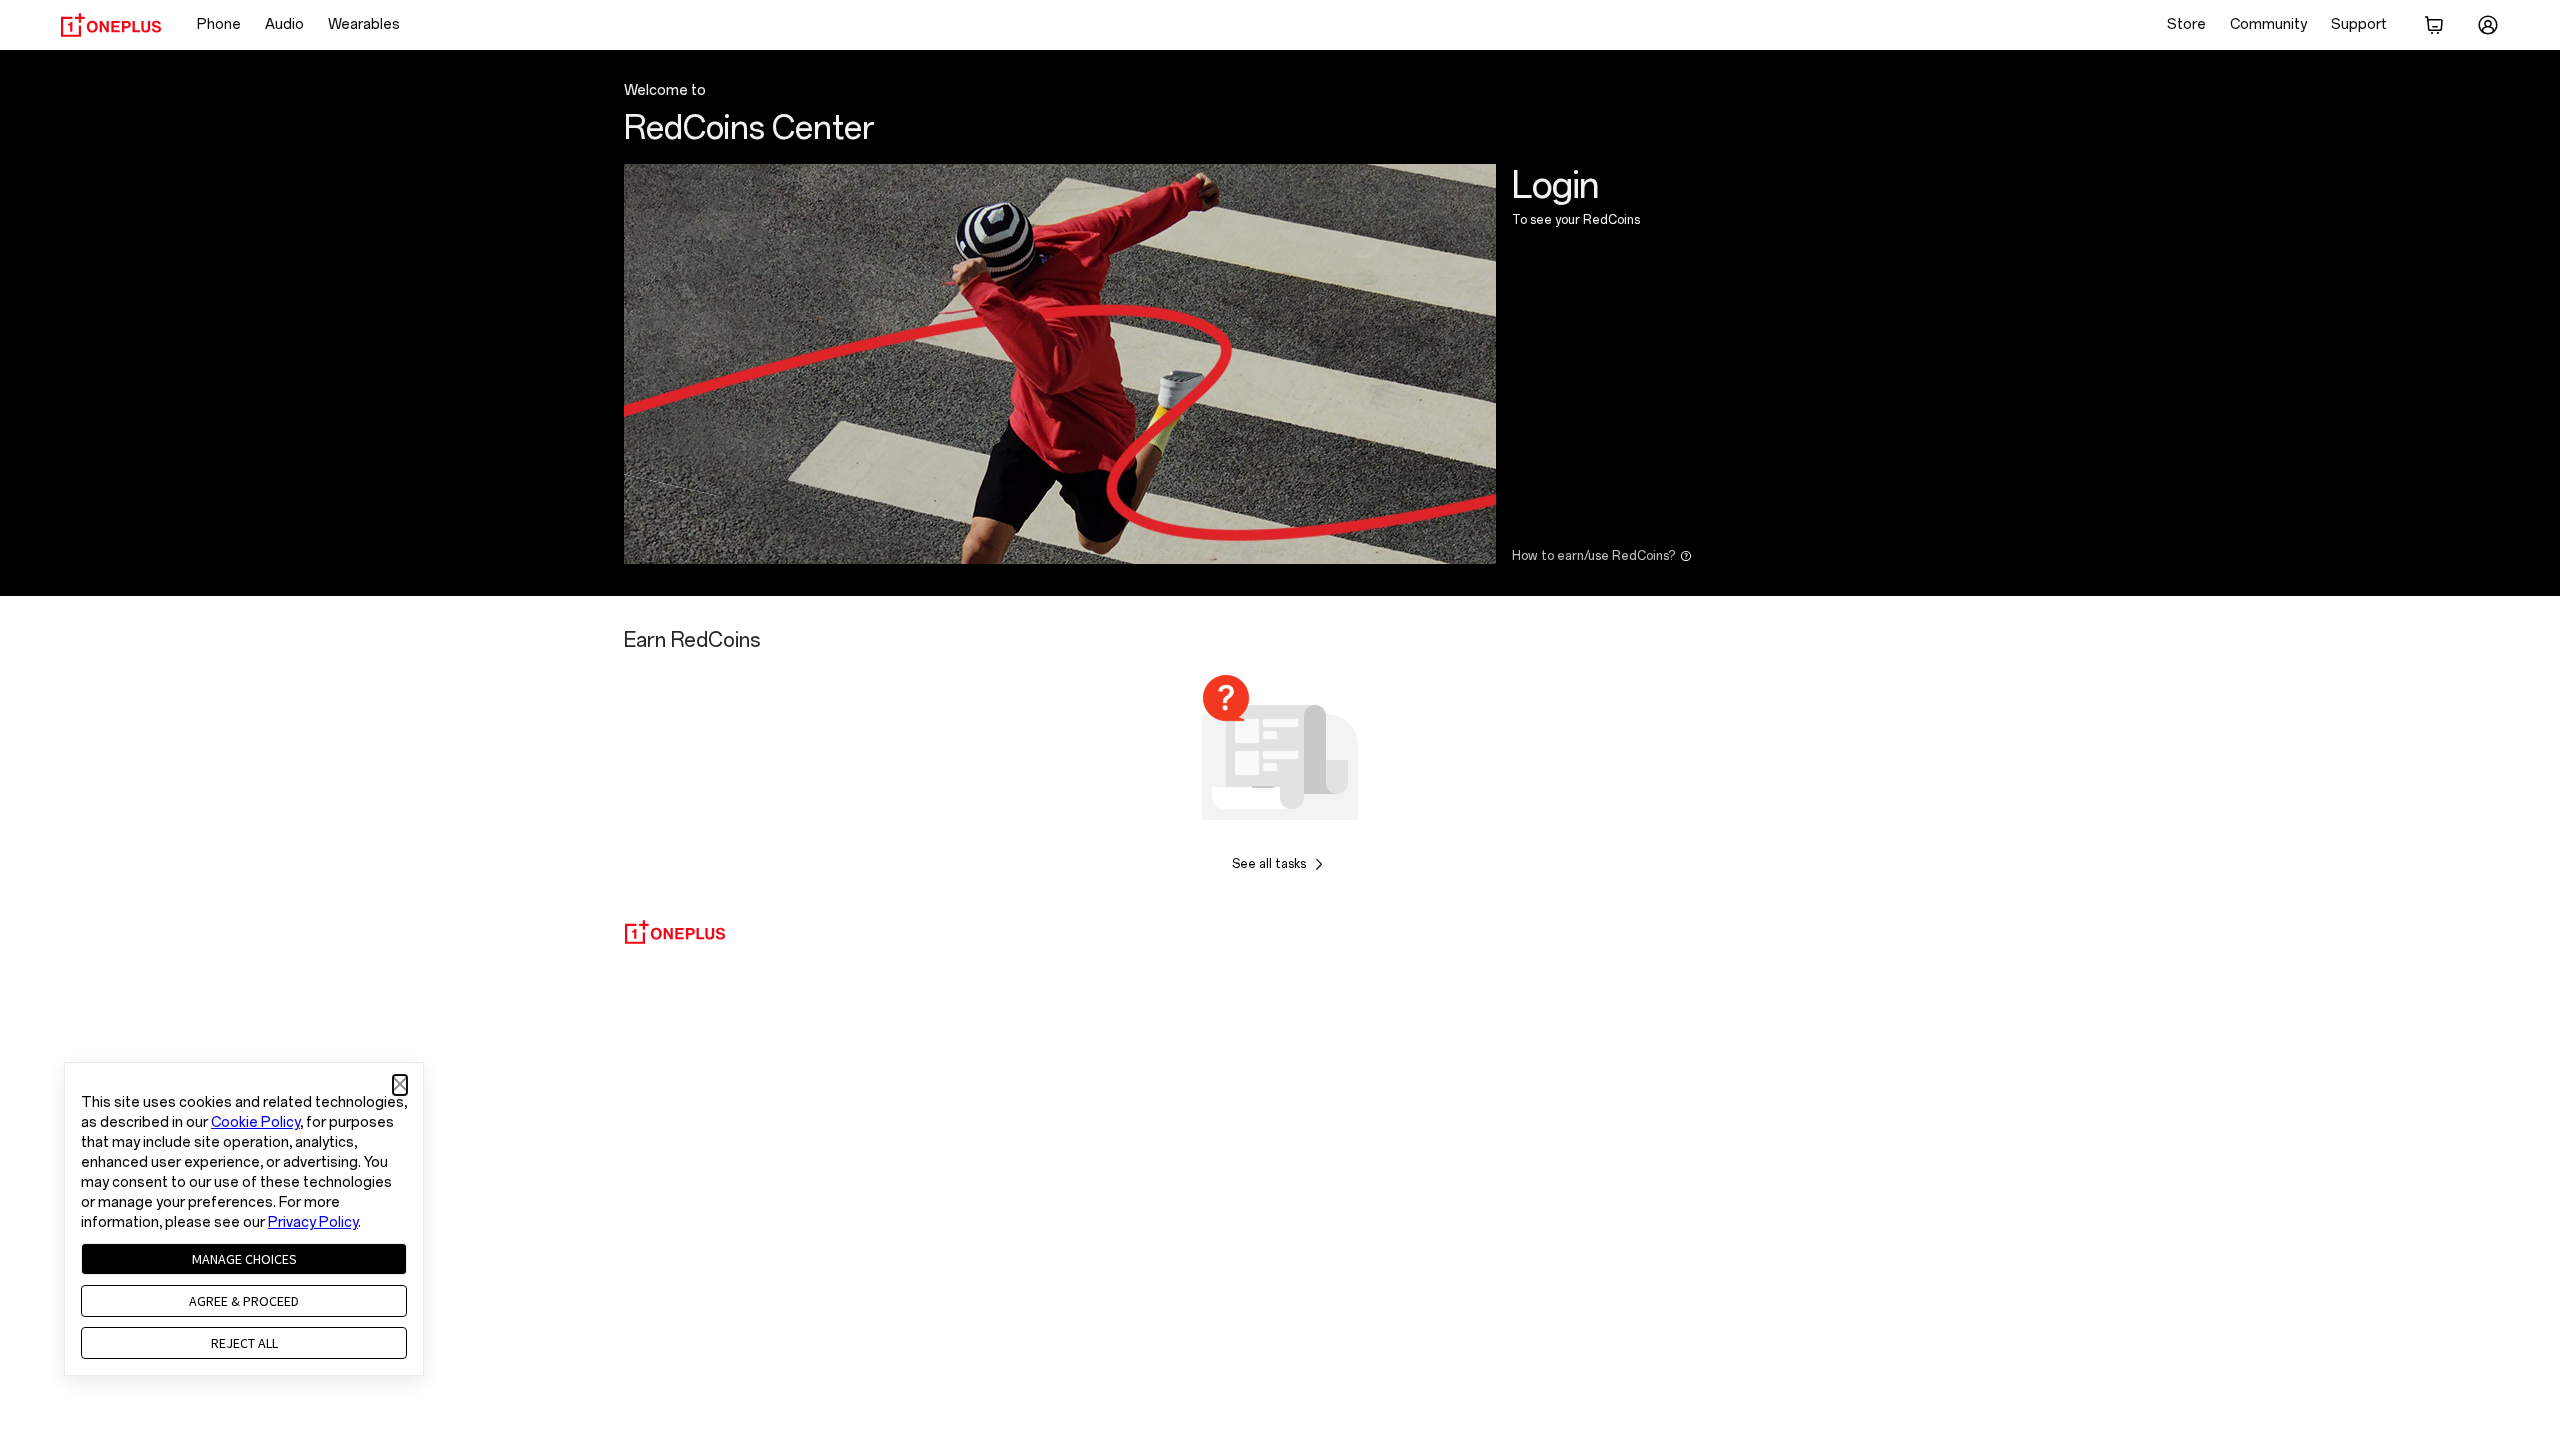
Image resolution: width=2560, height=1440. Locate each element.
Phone (219, 24)
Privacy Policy (313, 1222)
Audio (284, 24)
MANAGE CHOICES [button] (244, 1259)
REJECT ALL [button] (244, 1343)
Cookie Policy (255, 1122)
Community (2268, 24)
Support (2359, 24)
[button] (400, 1085)
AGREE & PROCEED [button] (244, 1301)
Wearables (364, 24)
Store (2186, 24)
